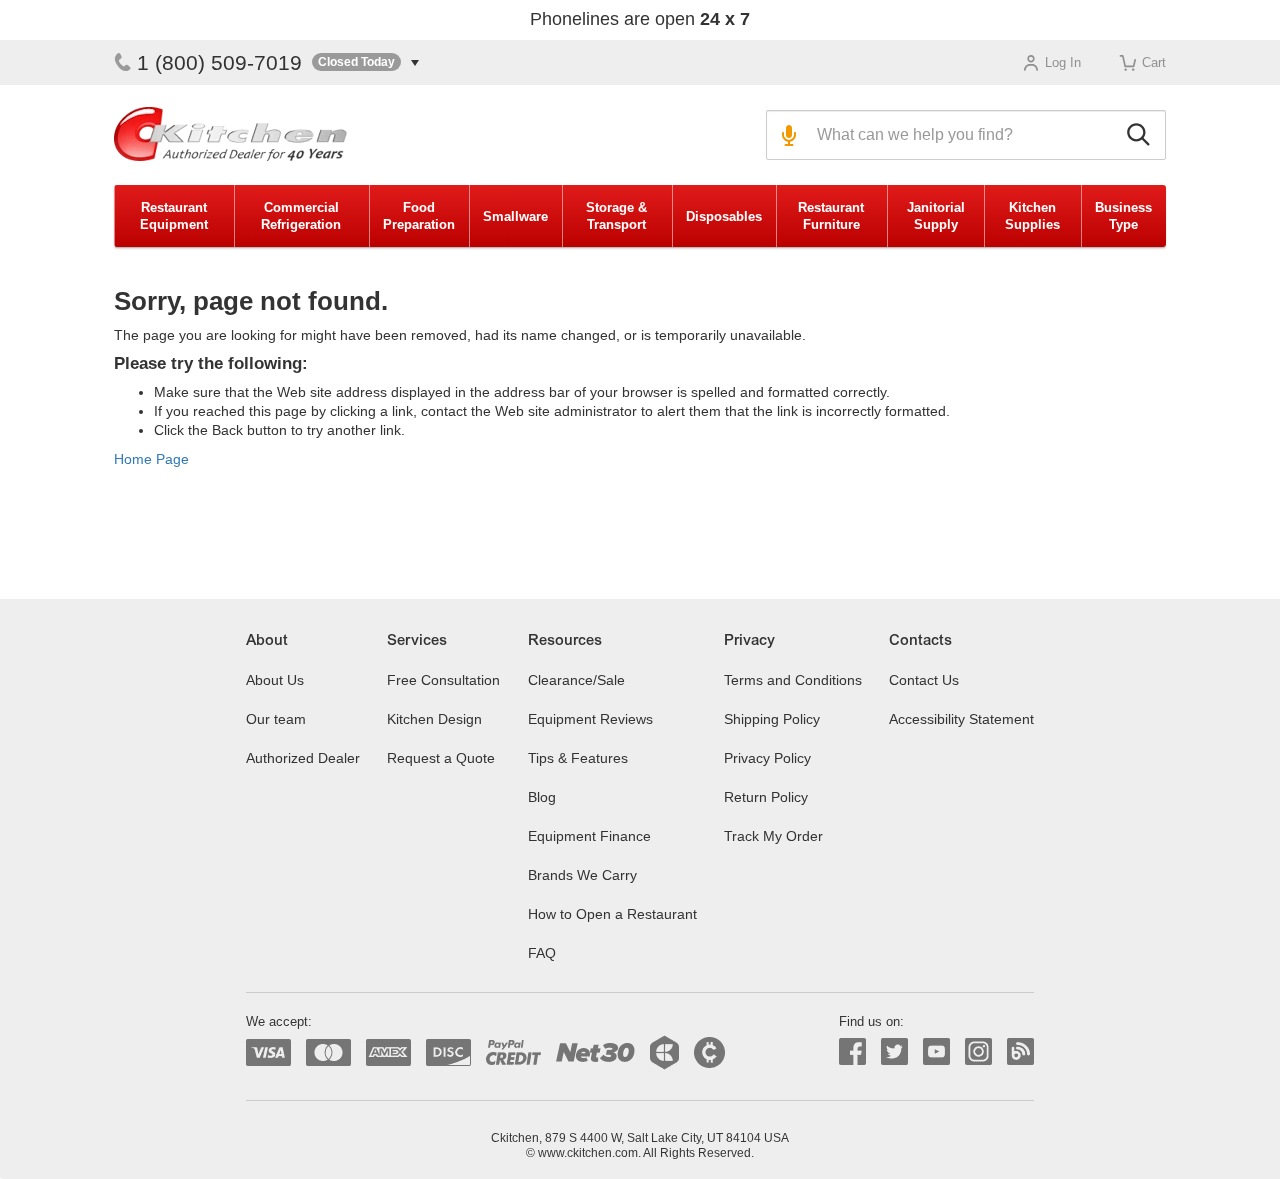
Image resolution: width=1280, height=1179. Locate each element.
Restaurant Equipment (174, 216)
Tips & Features (578, 758)
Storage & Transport (616, 216)
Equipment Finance (589, 836)
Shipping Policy (772, 719)
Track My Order (773, 836)
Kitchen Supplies (1032, 216)
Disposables (724, 216)
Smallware (515, 216)
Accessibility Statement (961, 719)
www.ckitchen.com (588, 1153)
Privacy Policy (767, 758)
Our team (276, 719)
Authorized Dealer (303, 758)
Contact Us (924, 680)
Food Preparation (419, 216)
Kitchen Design (434, 719)
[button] (365, 62)
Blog (542, 797)
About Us (275, 680)
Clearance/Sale (576, 680)
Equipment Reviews (590, 719)
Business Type (1123, 216)
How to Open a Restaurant (612, 914)
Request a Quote (441, 758)
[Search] (1141, 135)
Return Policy (766, 797)
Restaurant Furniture (831, 216)
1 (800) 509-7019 (219, 62)
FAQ (542, 953)
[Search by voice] (786, 135)
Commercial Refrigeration (301, 216)
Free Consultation (443, 680)
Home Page (151, 459)
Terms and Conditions (793, 680)
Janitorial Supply (936, 216)
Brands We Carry (582, 875)
